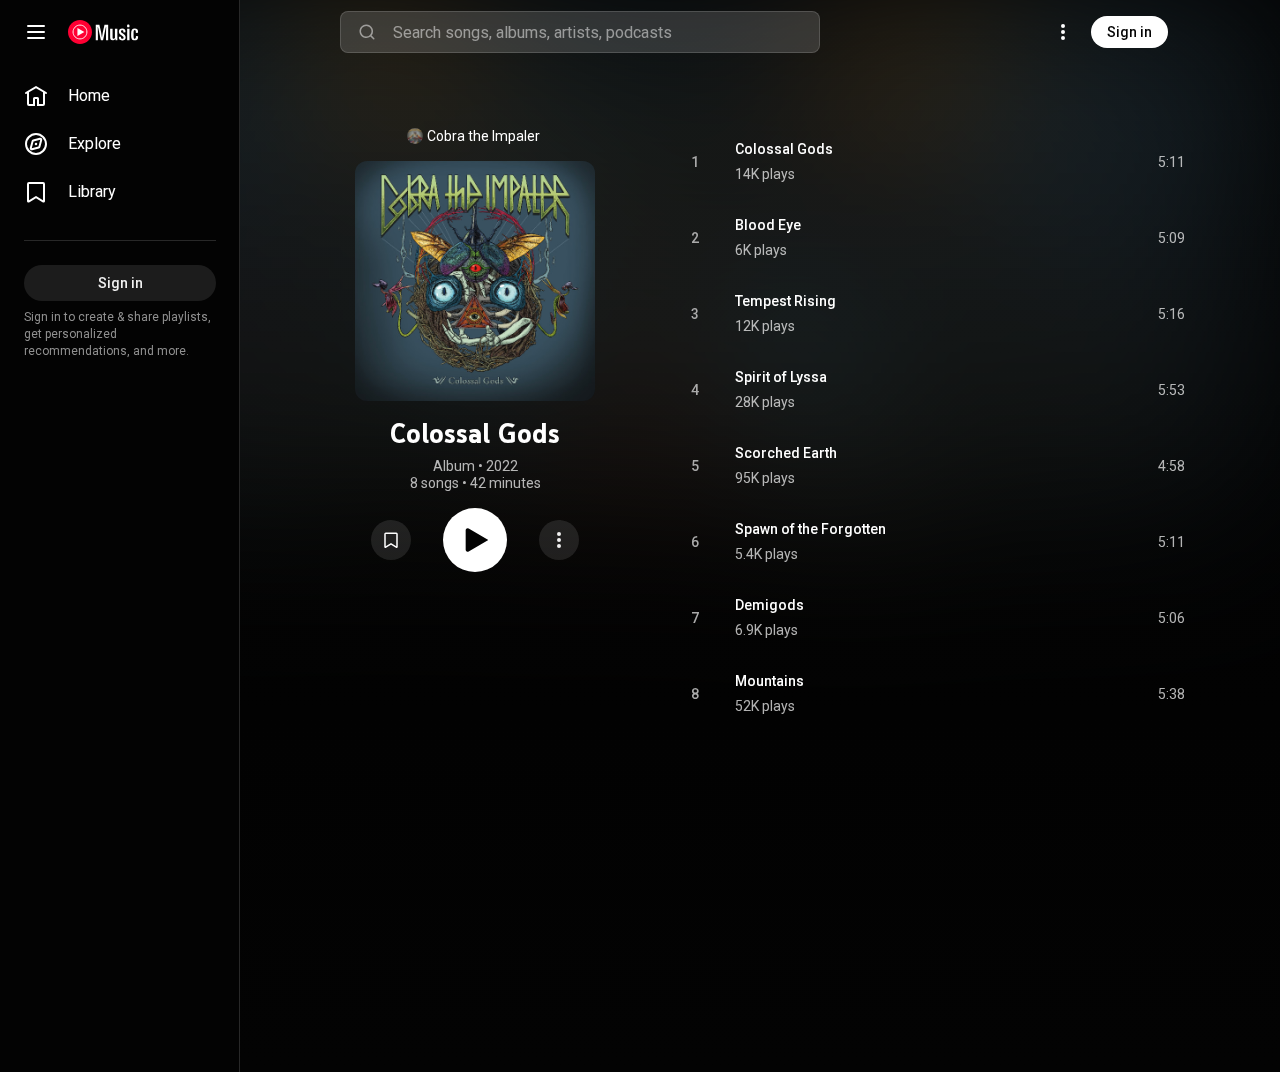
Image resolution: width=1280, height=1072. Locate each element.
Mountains (769, 681)
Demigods (769, 605)
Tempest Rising (785, 301)
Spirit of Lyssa (781, 377)
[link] (120, 96)
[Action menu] (559, 540)
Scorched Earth (786, 453)
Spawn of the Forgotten (810, 529)
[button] (391, 540)
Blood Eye (768, 225)
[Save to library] (391, 540)
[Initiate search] (367, 32)
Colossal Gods (784, 149)
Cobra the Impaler (483, 136)
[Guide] (36, 32)
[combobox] (606, 32)
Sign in (1129, 32)
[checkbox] (1171, 162)
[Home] (103, 32)
